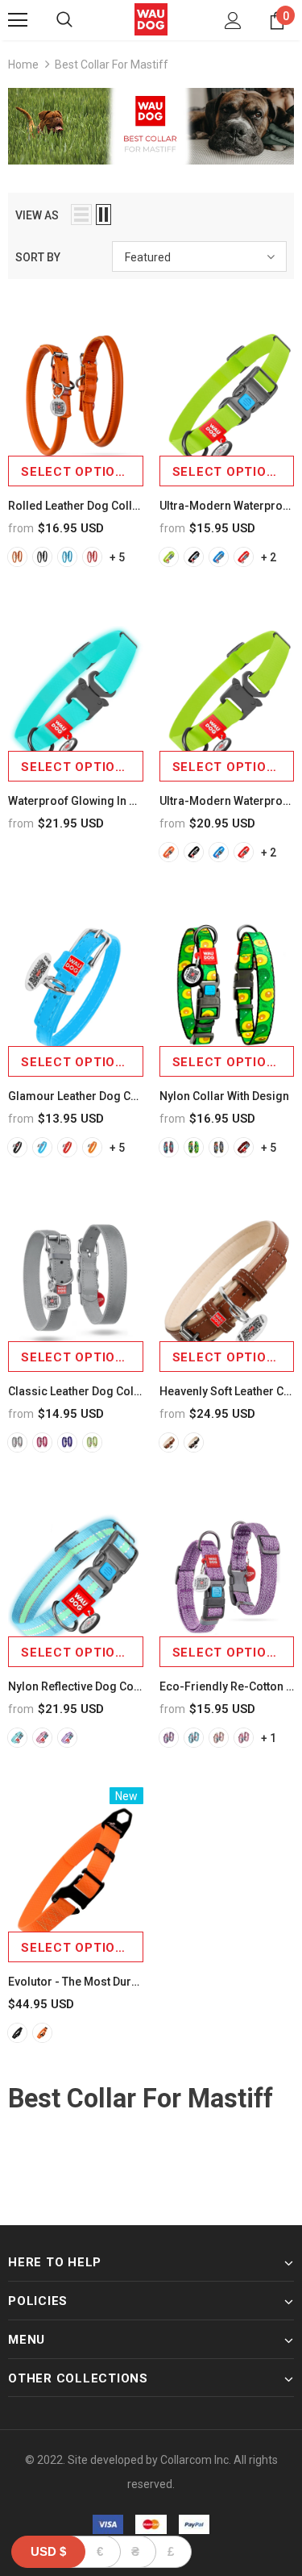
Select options (77, 472)
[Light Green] (169, 557)
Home (23, 65)
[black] (194, 1442)
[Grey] (17, 1442)
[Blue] (67, 557)
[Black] (42, 557)
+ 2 (269, 557)
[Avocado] (194, 1147)
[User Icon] (233, 21)
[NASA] (219, 1147)
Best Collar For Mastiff (112, 65)
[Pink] (42, 1442)
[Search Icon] (64, 20)
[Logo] (151, 19)
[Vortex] (169, 1147)
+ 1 (269, 1738)
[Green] (92, 1442)
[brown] (169, 1442)
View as (37, 215)
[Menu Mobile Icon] (18, 20)
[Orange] (17, 557)
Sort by (38, 257)
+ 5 (117, 557)
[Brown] (219, 1738)
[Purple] (67, 1442)
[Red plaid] (244, 1147)
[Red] (92, 557)
